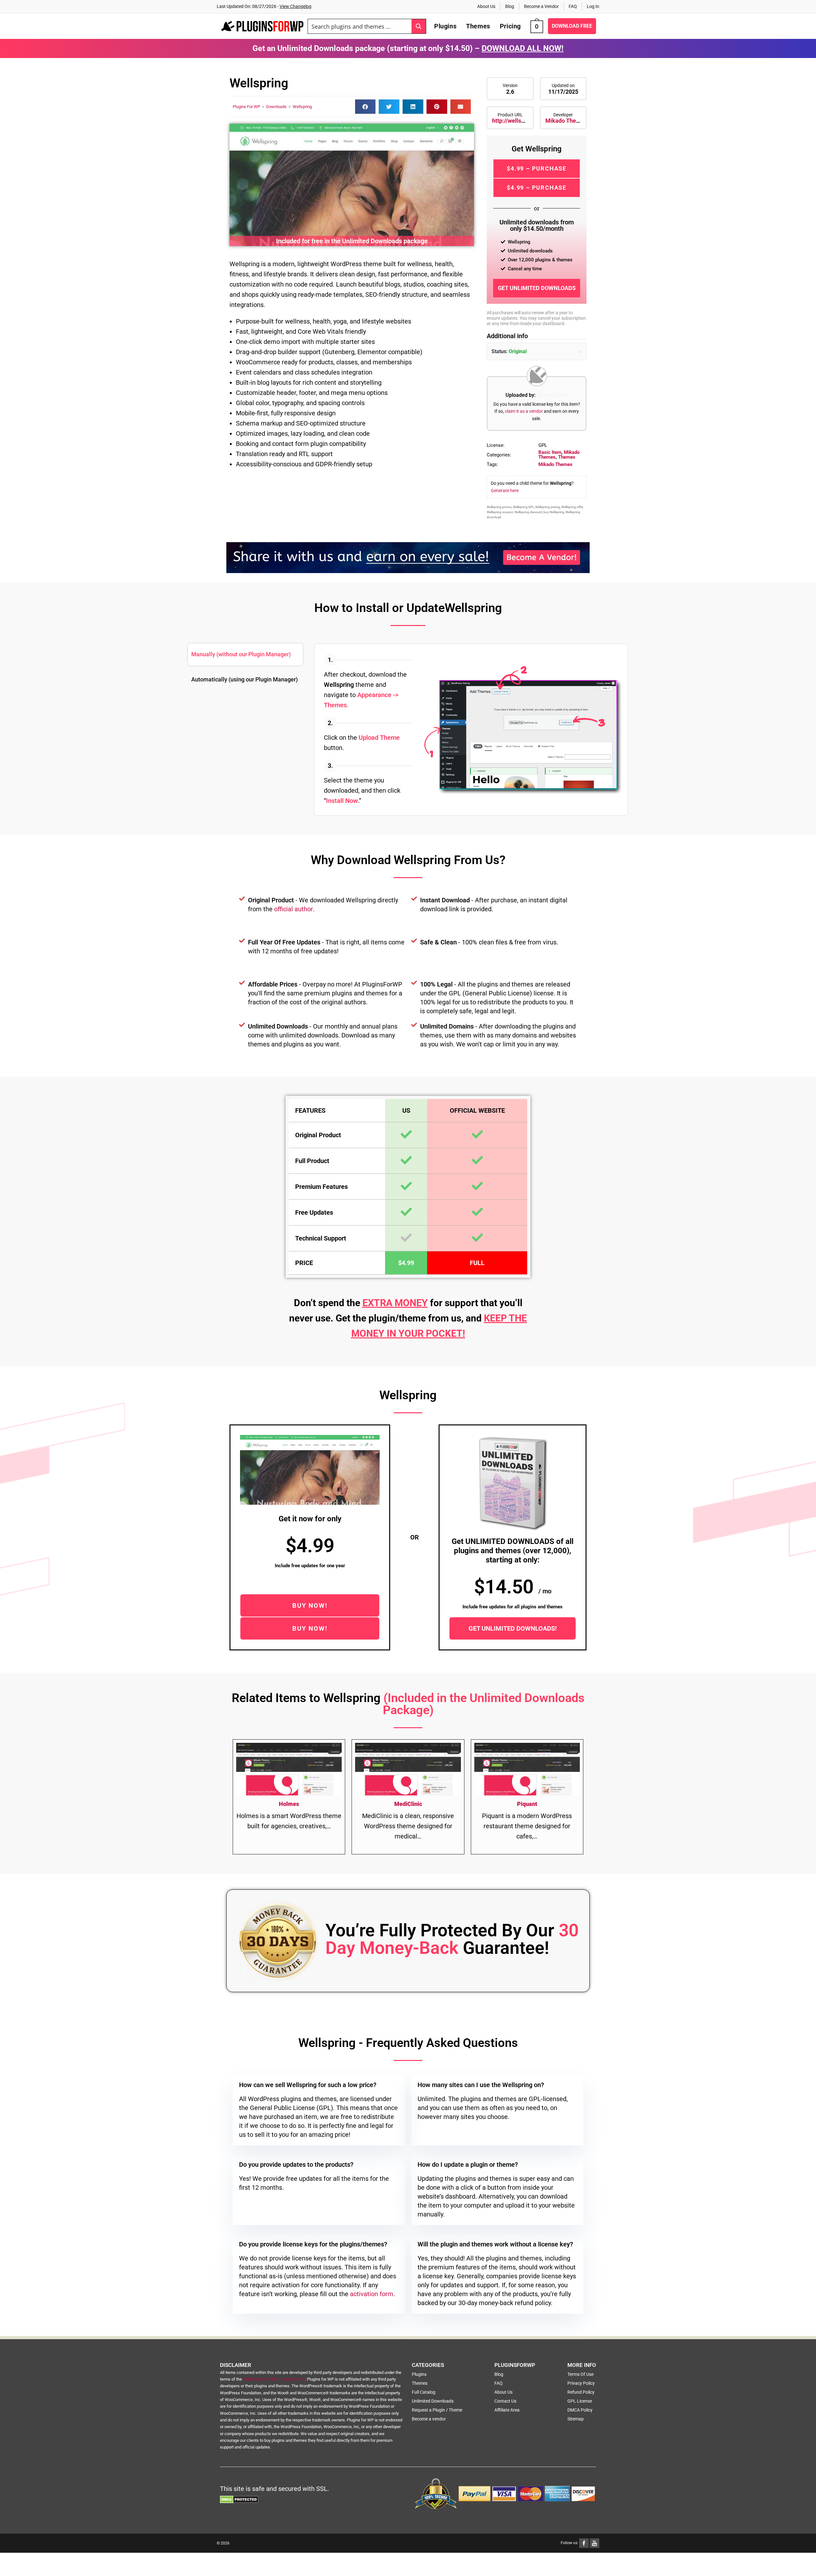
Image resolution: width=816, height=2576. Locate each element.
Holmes (289, 1804)
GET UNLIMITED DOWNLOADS (537, 288)
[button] (365, 107)
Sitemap (576, 2419)
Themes (567, 457)
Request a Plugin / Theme (437, 2410)
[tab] (245, 655)
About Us (486, 6)
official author (294, 909)
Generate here (505, 491)
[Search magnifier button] (419, 26)
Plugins (419, 2374)
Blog (510, 6)
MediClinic (408, 1804)
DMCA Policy (580, 2410)
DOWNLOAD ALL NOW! (523, 48)
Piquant (527, 1804)
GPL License (580, 2401)
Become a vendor (429, 2419)
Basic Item (550, 452)
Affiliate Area (507, 2410)
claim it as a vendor (524, 411)
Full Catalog (424, 2392)
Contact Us (505, 2401)
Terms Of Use (580, 2374)
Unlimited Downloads (433, 2401)
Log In (593, 6)
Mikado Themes (566, 121)
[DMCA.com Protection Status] (239, 2499)
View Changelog (295, 6)
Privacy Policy (581, 2383)
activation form (372, 2294)
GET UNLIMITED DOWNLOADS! (513, 1628)
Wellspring (302, 107)
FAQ (573, 6)
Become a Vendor (541, 6)
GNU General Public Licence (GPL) (274, 2379)
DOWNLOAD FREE (572, 26)
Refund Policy (581, 2392)
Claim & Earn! (552, 395)
